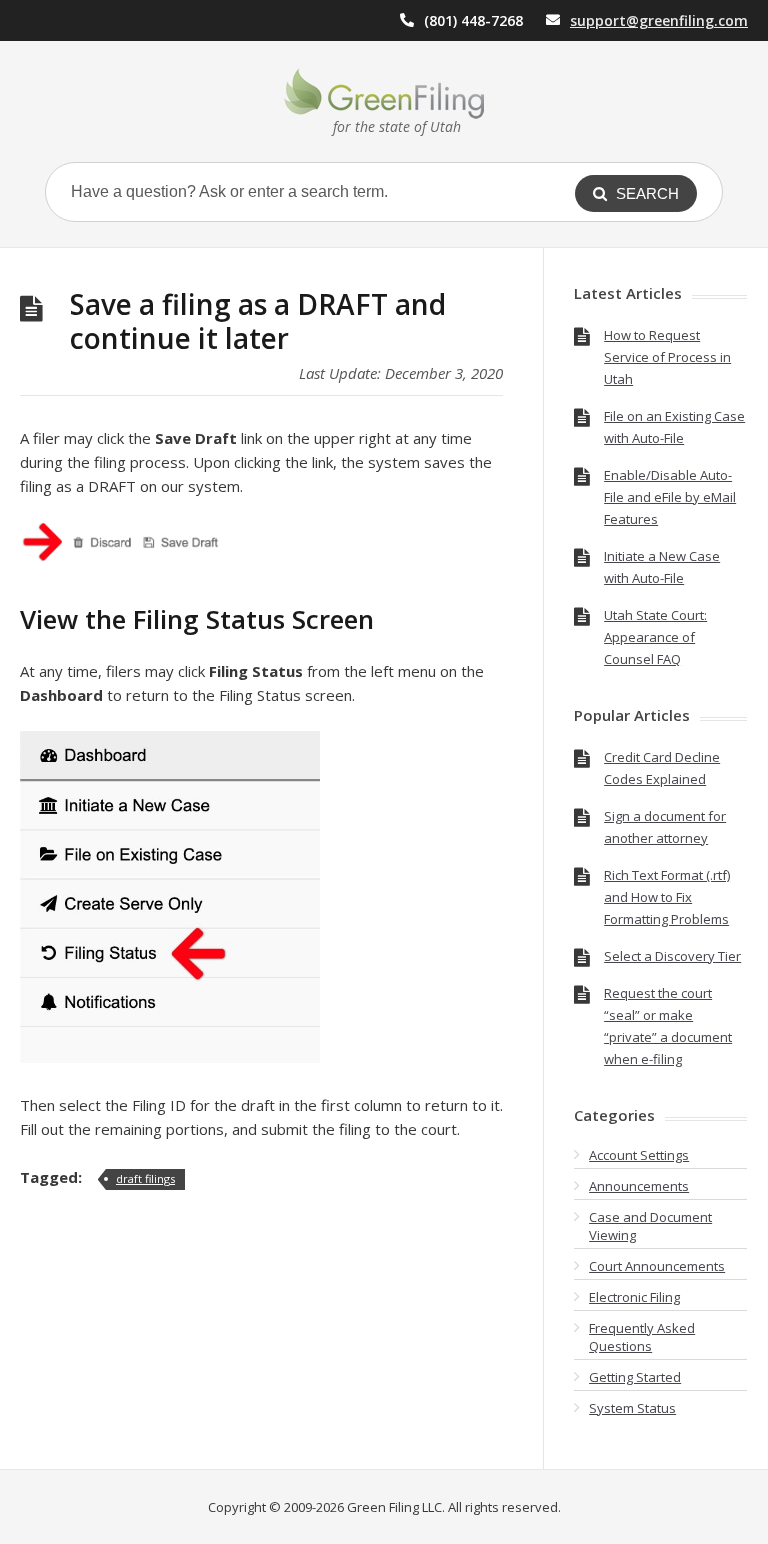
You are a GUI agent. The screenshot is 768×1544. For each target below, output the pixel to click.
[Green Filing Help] (384, 93)
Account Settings (639, 1155)
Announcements (639, 1186)
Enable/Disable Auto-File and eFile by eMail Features (670, 497)
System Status (632, 1408)
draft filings (145, 1178)
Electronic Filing (634, 1297)
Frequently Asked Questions (642, 1337)
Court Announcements (657, 1266)
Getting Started (635, 1377)
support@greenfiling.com (659, 20)
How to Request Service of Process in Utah (667, 357)
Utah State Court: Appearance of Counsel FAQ (655, 637)
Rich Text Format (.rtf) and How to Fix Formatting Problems (667, 897)
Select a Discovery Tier (672, 956)
